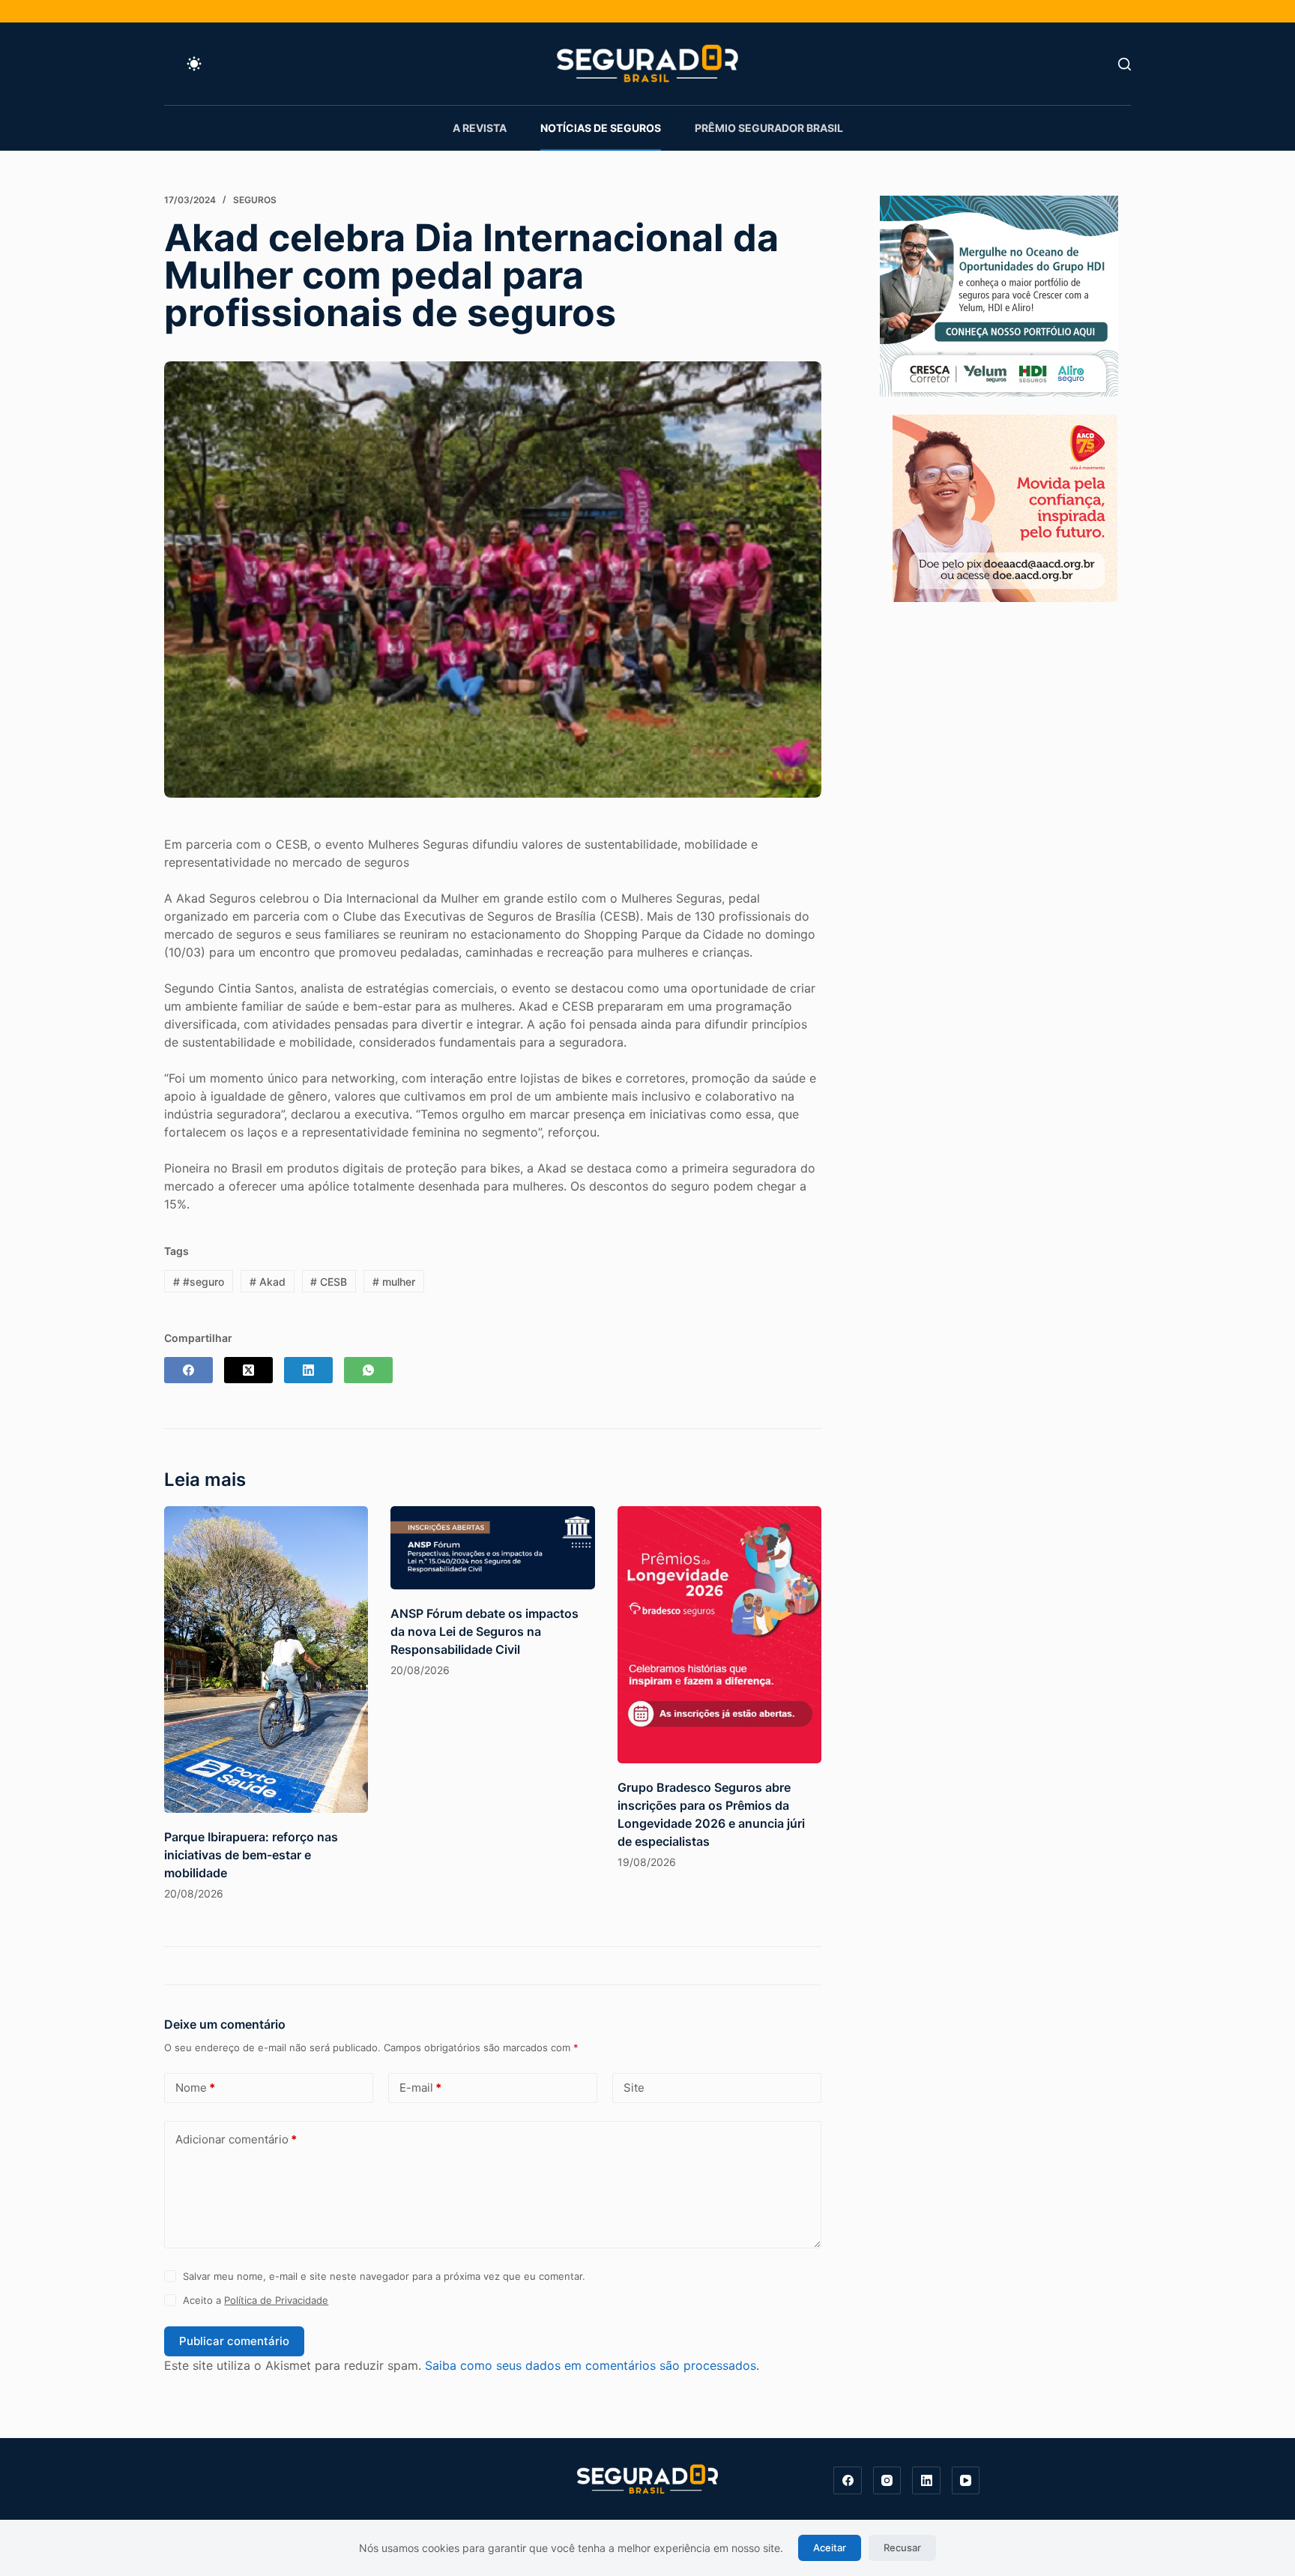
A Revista (480, 128)
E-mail (420, 2088)
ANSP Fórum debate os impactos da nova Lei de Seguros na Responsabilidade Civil (485, 1631)
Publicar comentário (234, 2341)
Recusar (902, 2548)
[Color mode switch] (194, 64)
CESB (329, 1282)
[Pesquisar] (1125, 64)
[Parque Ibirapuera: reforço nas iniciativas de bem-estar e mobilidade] (266, 1659)
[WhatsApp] (368, 1370)
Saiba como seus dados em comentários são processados (591, 2365)
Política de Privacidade (276, 2300)
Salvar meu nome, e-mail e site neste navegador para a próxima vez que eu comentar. (384, 2276)
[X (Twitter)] (248, 1370)
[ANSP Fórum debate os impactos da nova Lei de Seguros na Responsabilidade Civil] (492, 1548)
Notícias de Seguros (601, 128)
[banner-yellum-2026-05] (999, 295)
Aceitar (830, 2548)
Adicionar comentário (236, 2139)
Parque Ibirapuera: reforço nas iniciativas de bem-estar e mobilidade (251, 1855)
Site (634, 2088)
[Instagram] (887, 2481)
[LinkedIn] (308, 1370)
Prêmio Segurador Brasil (769, 128)
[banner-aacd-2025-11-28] (1005, 507)
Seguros (255, 200)
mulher (394, 1282)
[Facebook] (188, 1370)
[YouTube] (966, 2481)
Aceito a (256, 2300)
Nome (195, 2088)
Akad (268, 1282)
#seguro (199, 1282)
